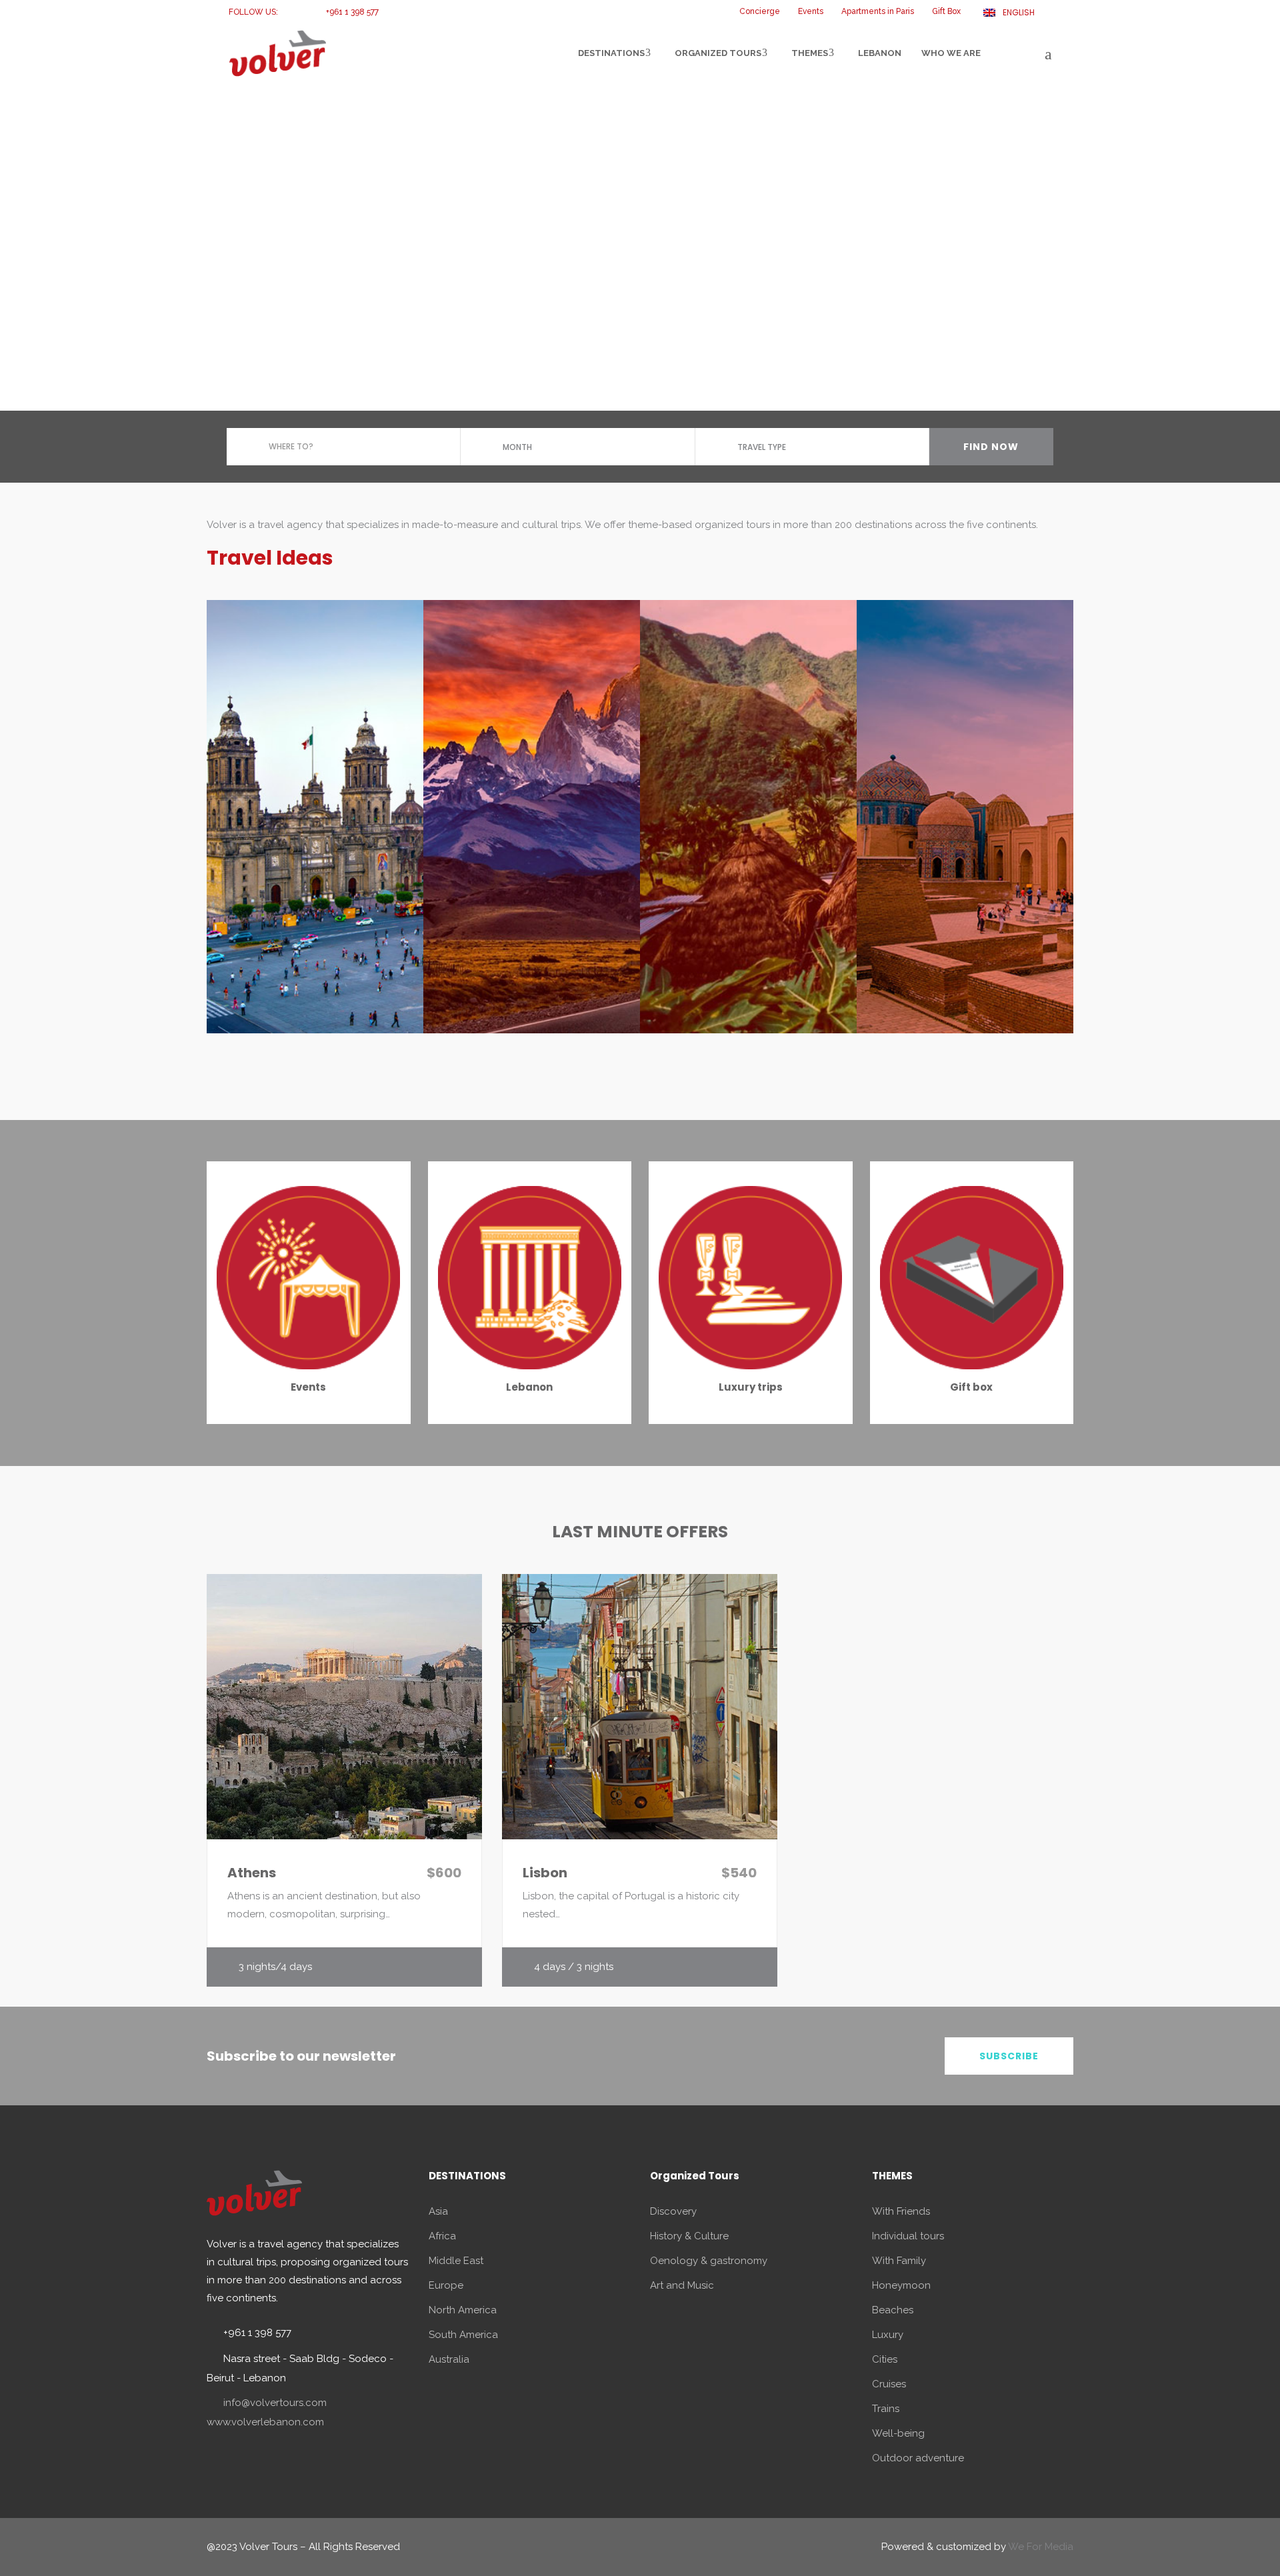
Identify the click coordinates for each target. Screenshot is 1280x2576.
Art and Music (682, 2285)
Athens (252, 1873)
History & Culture (689, 2236)
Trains (886, 2409)
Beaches (893, 2310)
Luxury (888, 2335)
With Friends (901, 2211)
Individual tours (908, 2236)
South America (463, 2335)
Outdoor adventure (918, 2458)
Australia (449, 2359)
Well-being (898, 2433)
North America (463, 2310)
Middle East (456, 2261)
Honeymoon (901, 2285)
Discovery (673, 2211)
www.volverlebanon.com (265, 2422)
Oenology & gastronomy (709, 2261)
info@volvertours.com (275, 2403)
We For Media (1041, 2547)
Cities (885, 2359)
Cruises (889, 2384)
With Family (899, 2261)
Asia (438, 2211)
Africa (442, 2236)
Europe (446, 2285)
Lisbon (545, 1873)
